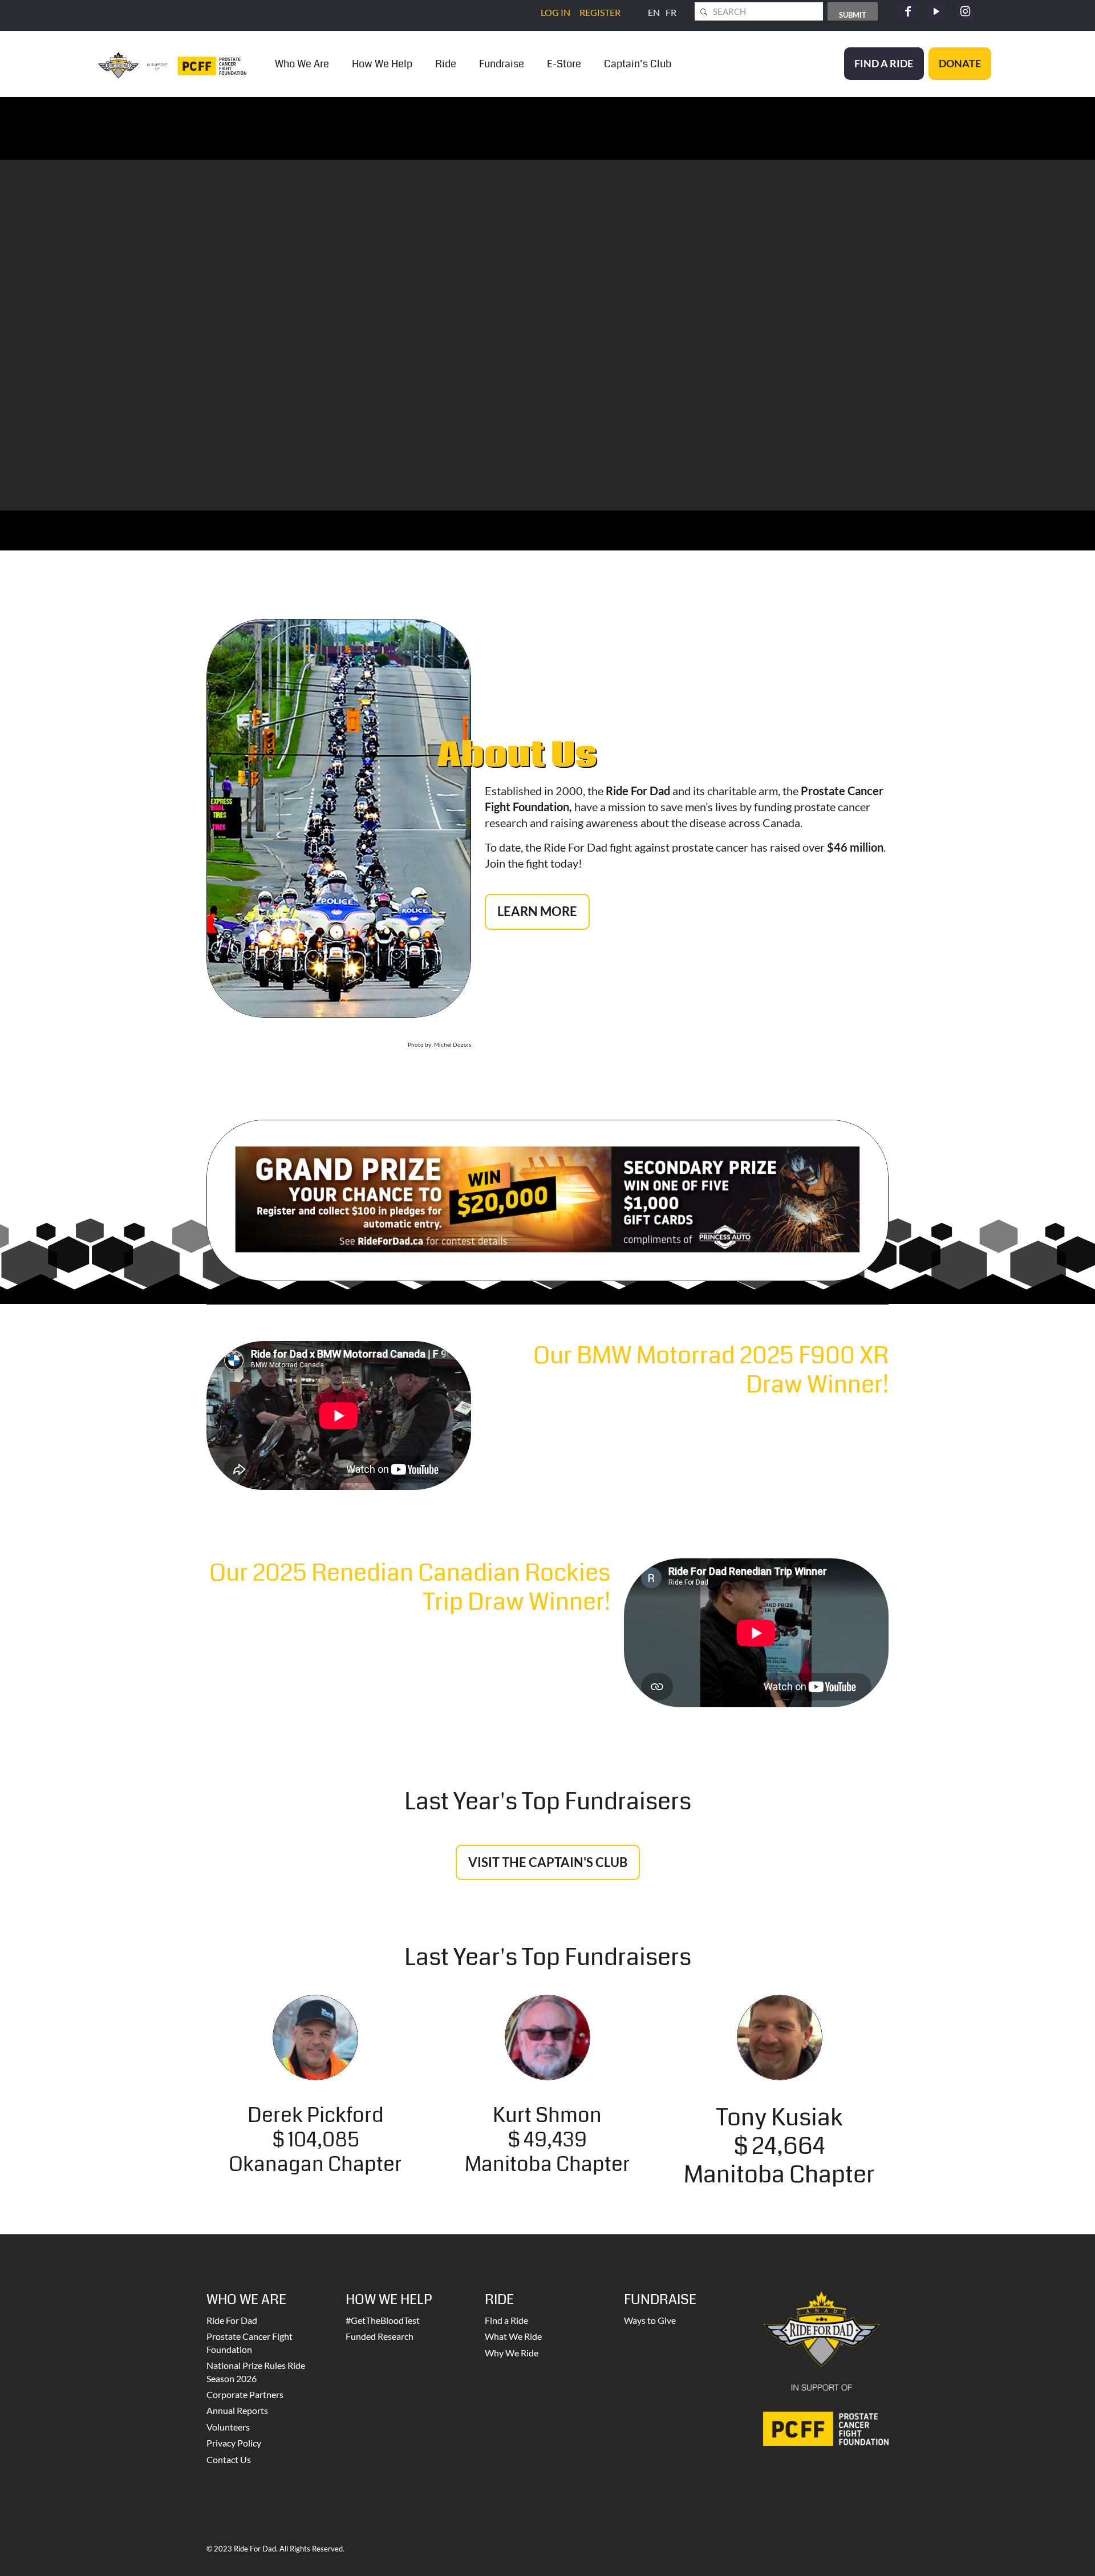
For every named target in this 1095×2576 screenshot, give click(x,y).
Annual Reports (237, 2410)
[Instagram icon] (965, 11)
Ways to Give (650, 2320)
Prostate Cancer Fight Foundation (250, 2342)
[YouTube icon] (936, 11)
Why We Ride (512, 2353)
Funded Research (380, 2336)
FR (671, 12)
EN (654, 12)
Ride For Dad (232, 2320)
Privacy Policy (234, 2443)
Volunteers (228, 2427)
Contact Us (229, 2459)
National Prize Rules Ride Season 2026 (256, 2372)
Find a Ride (506, 2320)
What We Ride (513, 2336)
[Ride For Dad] (172, 64)
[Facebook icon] (908, 11)
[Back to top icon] (1040, 2553)
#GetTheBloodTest (383, 2320)
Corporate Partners (245, 2394)
